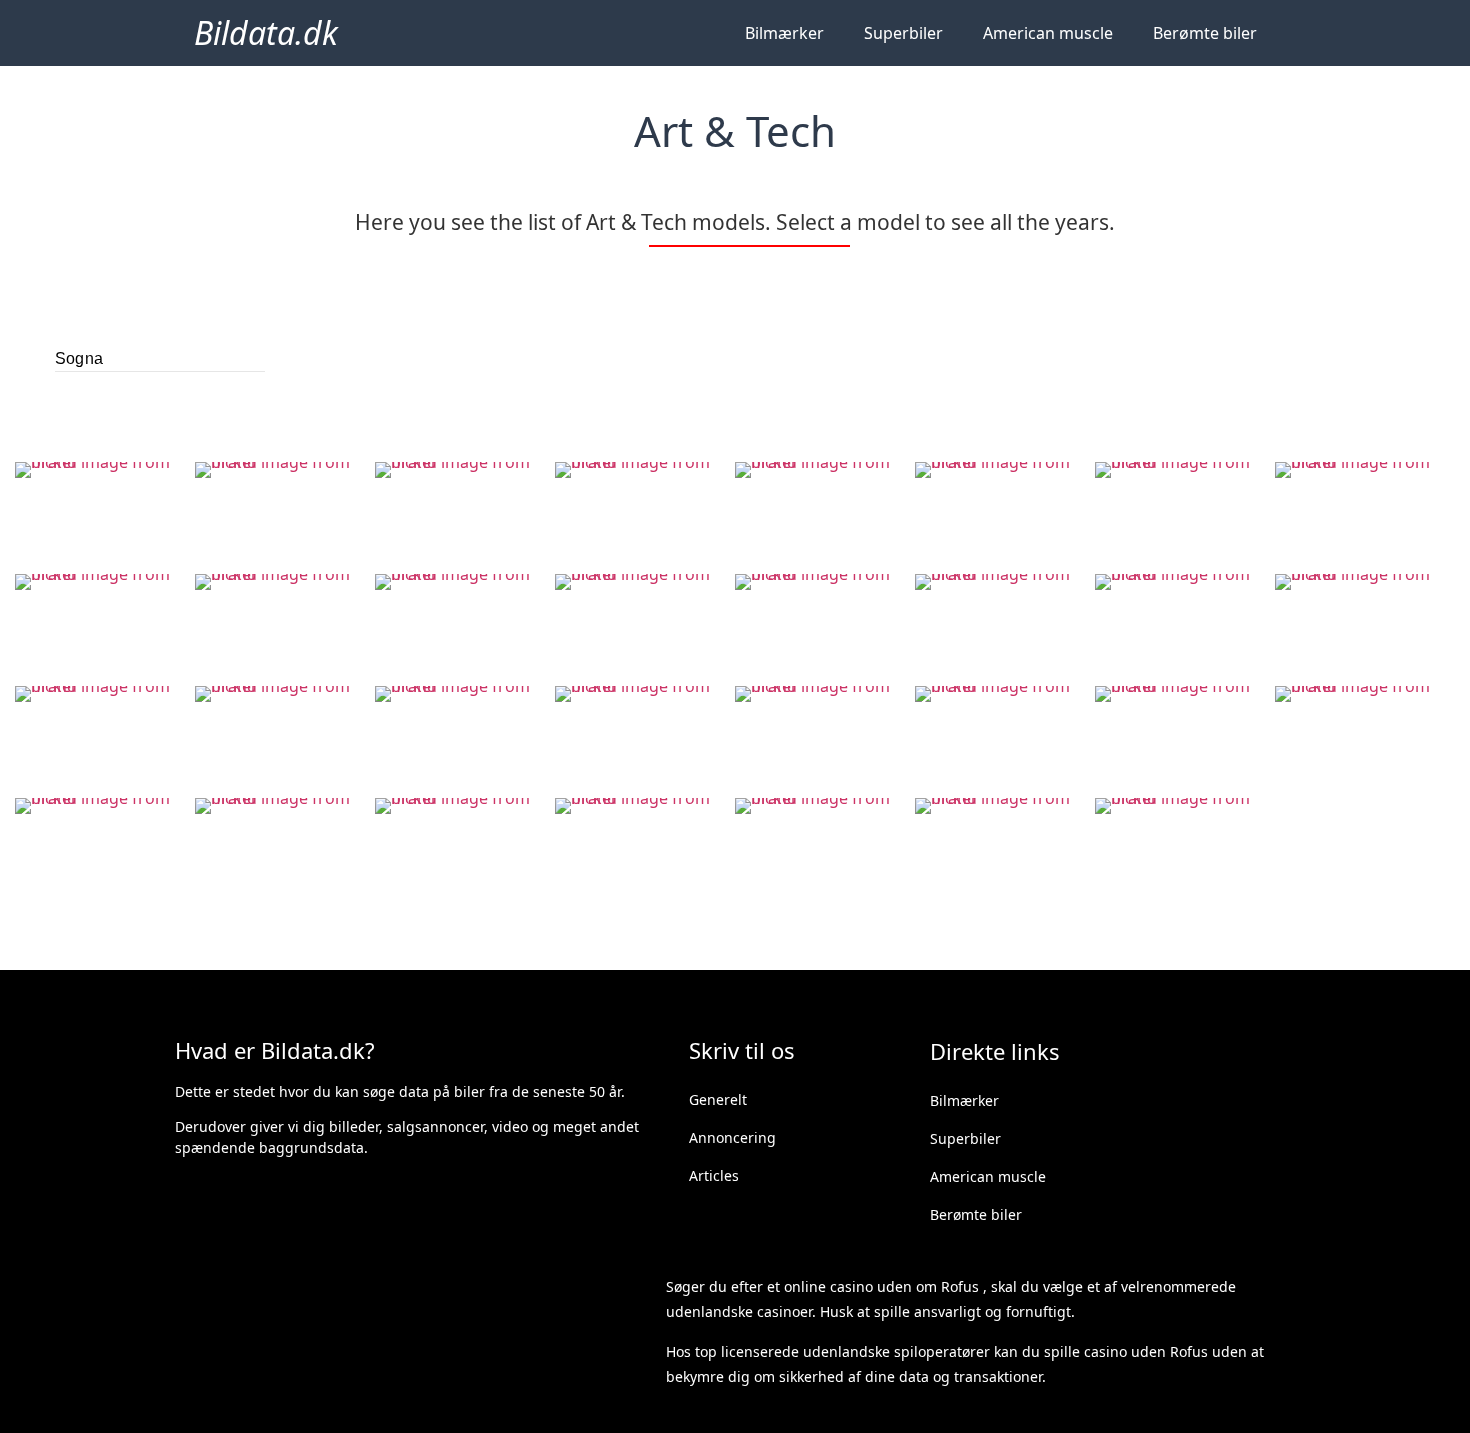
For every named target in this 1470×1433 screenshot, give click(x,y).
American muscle (1048, 33)
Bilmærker (784, 33)
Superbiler (903, 33)
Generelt (718, 1099)
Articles (714, 1175)
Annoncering (732, 1137)
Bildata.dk (266, 32)
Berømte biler (1205, 33)
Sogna (79, 358)
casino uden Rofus (1146, 1351)
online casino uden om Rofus (881, 1286)
